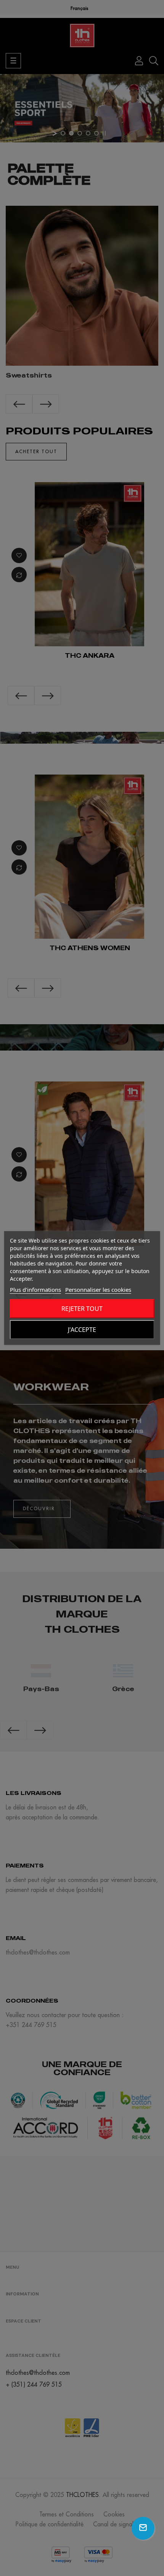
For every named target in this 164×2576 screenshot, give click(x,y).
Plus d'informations (35, 1290)
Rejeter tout (82, 1309)
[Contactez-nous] (143, 2528)
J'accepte (82, 1330)
